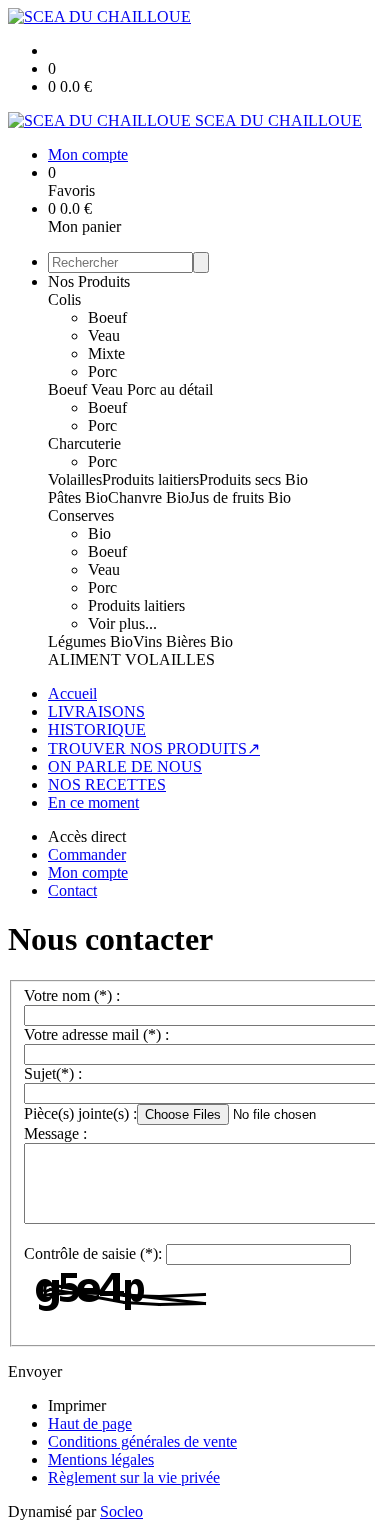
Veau (104, 335)
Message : (55, 1133)
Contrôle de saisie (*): (93, 1253)
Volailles (75, 479)
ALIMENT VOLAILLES (131, 659)
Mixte (106, 353)
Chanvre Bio (148, 497)
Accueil (72, 693)
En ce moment (93, 802)
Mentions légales (101, 1459)
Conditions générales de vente (142, 1441)
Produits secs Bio (253, 479)
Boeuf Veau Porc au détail (130, 389)
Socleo (121, 1511)
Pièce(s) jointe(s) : (80, 1113)
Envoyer (35, 1371)
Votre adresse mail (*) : (96, 1034)
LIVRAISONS (96, 711)
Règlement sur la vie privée (134, 1477)
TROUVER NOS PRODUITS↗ (154, 748)
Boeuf (107, 317)
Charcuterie (84, 443)
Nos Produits (89, 281)
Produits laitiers (150, 479)
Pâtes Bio (78, 497)
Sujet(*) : (53, 1073)
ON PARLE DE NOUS (125, 766)
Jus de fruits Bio (240, 497)
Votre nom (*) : (72, 995)
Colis (64, 299)
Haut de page (90, 1423)
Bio (99, 533)
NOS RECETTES (107, 784)
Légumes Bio (90, 641)
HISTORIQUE (97, 729)
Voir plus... (122, 623)
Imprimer (77, 1405)
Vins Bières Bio (183, 641)
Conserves (81, 515)
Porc (102, 371)
